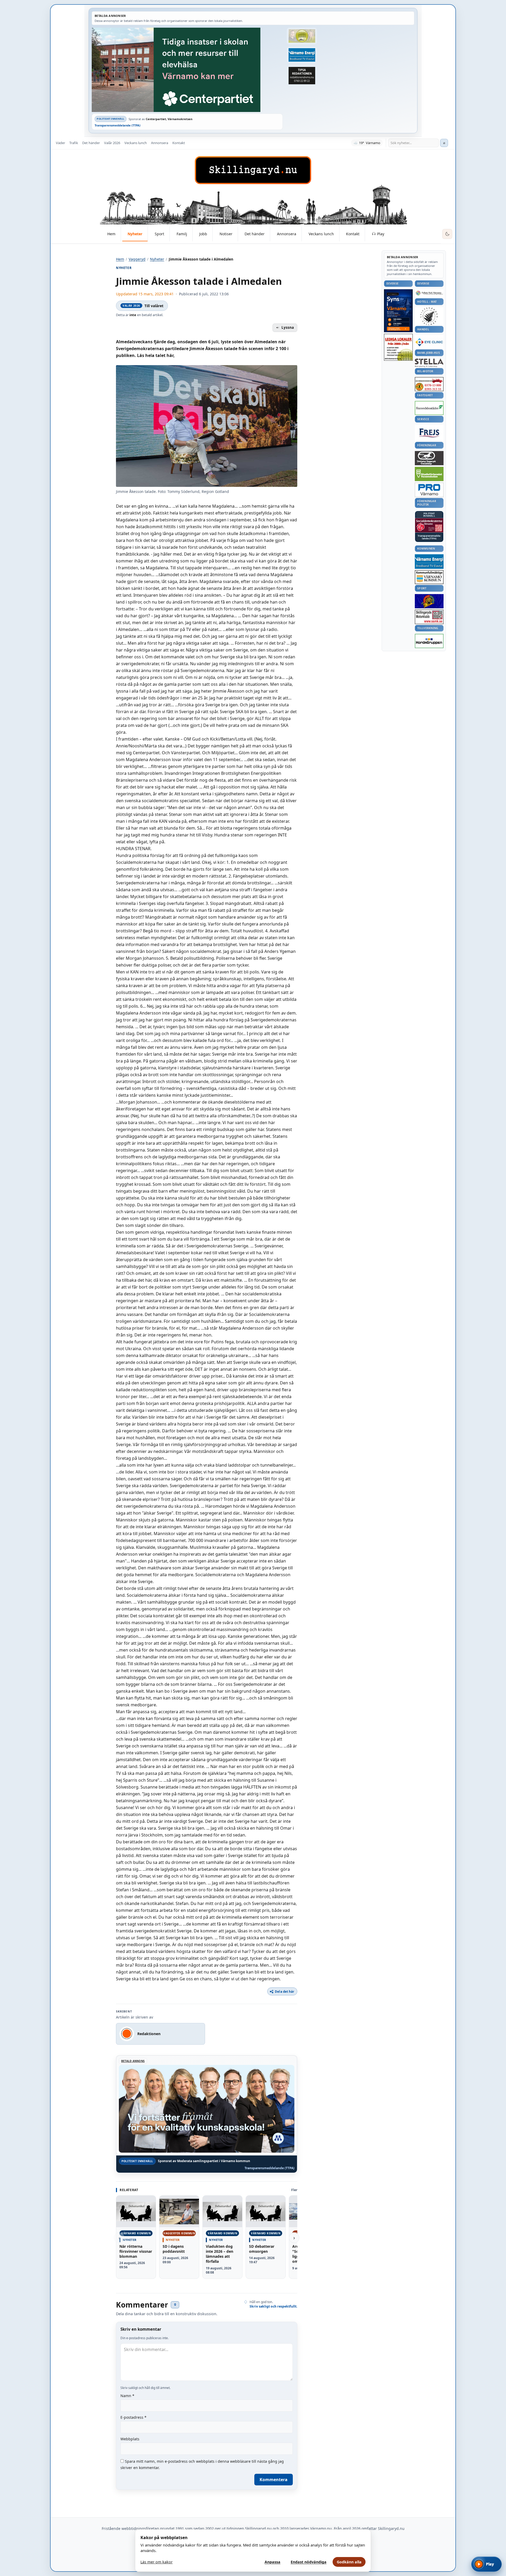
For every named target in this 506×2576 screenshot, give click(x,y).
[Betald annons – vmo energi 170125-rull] (429, 562)
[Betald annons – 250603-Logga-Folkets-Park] (429, 293)
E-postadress (133, 2417)
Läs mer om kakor (157, 2562)
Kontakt (179, 143)
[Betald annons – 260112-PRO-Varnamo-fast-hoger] (429, 490)
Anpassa (273, 2562)
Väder (60, 143)
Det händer (91, 143)
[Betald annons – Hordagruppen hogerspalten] (429, 641)
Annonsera (160, 143)
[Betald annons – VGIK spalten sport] (429, 601)
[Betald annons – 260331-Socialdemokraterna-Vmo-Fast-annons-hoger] (429, 525)
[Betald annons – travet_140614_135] (429, 458)
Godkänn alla (349, 2562)
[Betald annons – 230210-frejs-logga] (429, 433)
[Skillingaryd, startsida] (253, 170)
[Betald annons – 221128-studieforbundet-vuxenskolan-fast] (429, 474)
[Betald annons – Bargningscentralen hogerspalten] (429, 384)
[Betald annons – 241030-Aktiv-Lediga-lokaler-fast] (398, 347)
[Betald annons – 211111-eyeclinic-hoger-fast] (429, 342)
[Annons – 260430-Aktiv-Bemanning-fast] (302, 36)
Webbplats (130, 2439)
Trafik (74, 143)
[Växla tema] (447, 234)
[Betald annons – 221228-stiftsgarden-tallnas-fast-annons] (429, 316)
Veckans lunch (136, 143)
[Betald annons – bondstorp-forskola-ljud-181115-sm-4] (302, 76)
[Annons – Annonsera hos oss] (398, 311)
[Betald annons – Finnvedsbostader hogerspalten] (429, 408)
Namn (127, 2396)
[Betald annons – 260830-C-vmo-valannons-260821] (187, 70)
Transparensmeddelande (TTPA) (118, 125)
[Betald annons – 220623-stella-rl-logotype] (429, 363)
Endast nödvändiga (309, 2562)
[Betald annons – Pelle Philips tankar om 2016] (302, 55)
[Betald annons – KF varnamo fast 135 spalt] (429, 577)
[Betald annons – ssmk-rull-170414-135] (429, 617)
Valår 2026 (112, 143)
